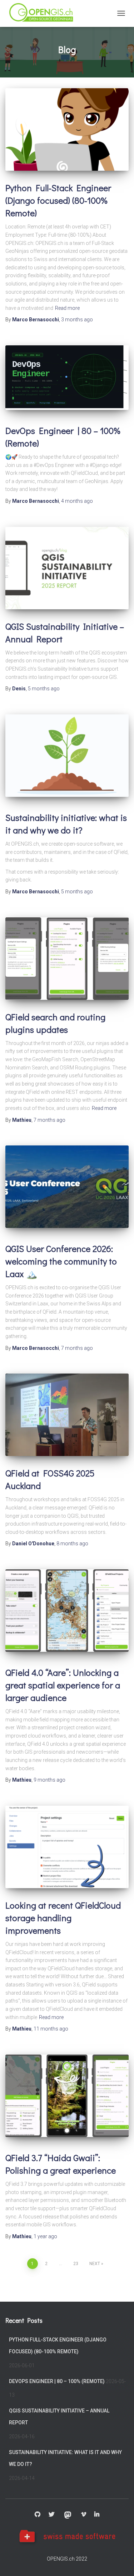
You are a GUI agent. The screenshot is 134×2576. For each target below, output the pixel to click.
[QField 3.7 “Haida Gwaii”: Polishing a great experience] (67, 2096)
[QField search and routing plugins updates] (67, 959)
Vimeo (84, 2515)
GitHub (38, 2515)
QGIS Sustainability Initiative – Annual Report (59, 2417)
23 (76, 2264)
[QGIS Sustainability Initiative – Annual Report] (67, 568)
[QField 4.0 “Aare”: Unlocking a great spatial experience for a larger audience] (67, 1611)
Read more (67, 308)
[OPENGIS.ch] (44, 13)
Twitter (51, 2515)
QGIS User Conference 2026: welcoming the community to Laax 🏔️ (61, 1261)
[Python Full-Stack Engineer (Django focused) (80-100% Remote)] (67, 129)
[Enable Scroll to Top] (120, 2562)
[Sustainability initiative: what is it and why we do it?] (67, 756)
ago (77, 320)
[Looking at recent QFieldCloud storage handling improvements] (67, 1847)
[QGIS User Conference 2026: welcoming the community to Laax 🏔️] (67, 1187)
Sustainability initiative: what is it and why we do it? (65, 2458)
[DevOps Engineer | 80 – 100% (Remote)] (67, 378)
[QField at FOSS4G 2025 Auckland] (67, 1415)
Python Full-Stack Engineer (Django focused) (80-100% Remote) (58, 200)
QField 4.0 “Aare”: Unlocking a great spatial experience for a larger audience (63, 1685)
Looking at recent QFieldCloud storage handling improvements (63, 1918)
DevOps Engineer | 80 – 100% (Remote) (57, 2381)
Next (95, 2264)
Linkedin (97, 2515)
